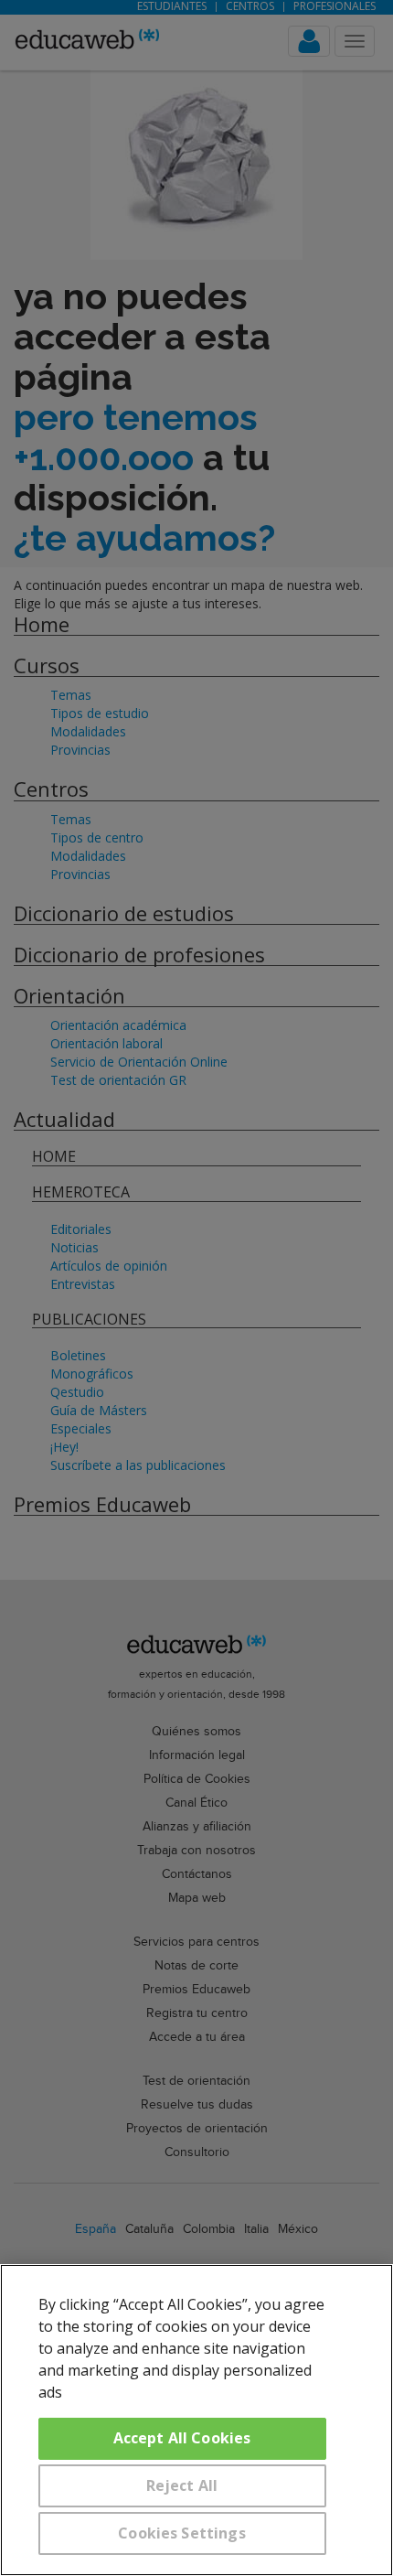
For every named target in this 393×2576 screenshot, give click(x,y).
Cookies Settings (182, 2533)
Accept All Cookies (182, 2438)
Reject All (182, 2485)
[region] (196, 2420)
